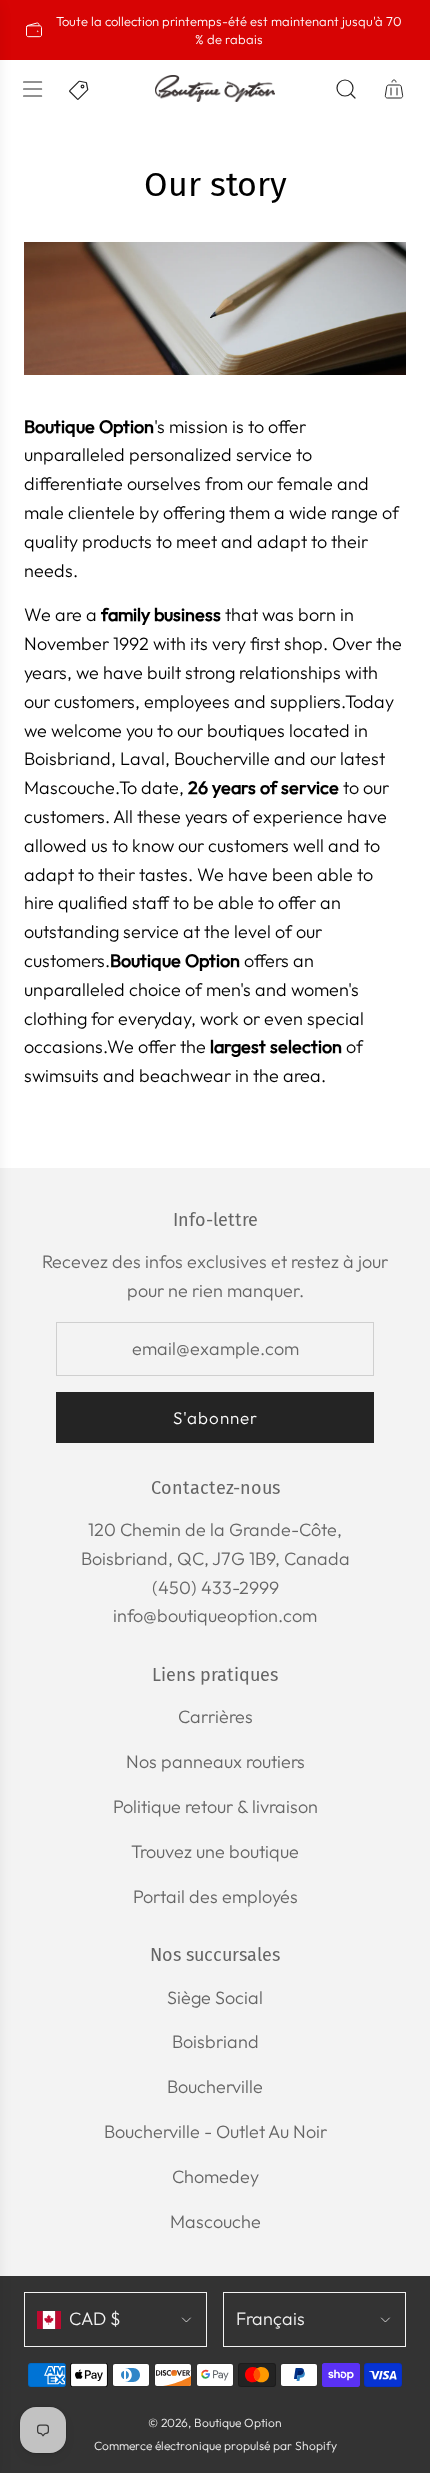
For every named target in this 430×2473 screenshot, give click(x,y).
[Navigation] (32, 89)
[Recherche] (346, 89)
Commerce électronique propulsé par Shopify (215, 2445)
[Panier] (394, 89)
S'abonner (215, 1417)
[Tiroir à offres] (80, 89)
